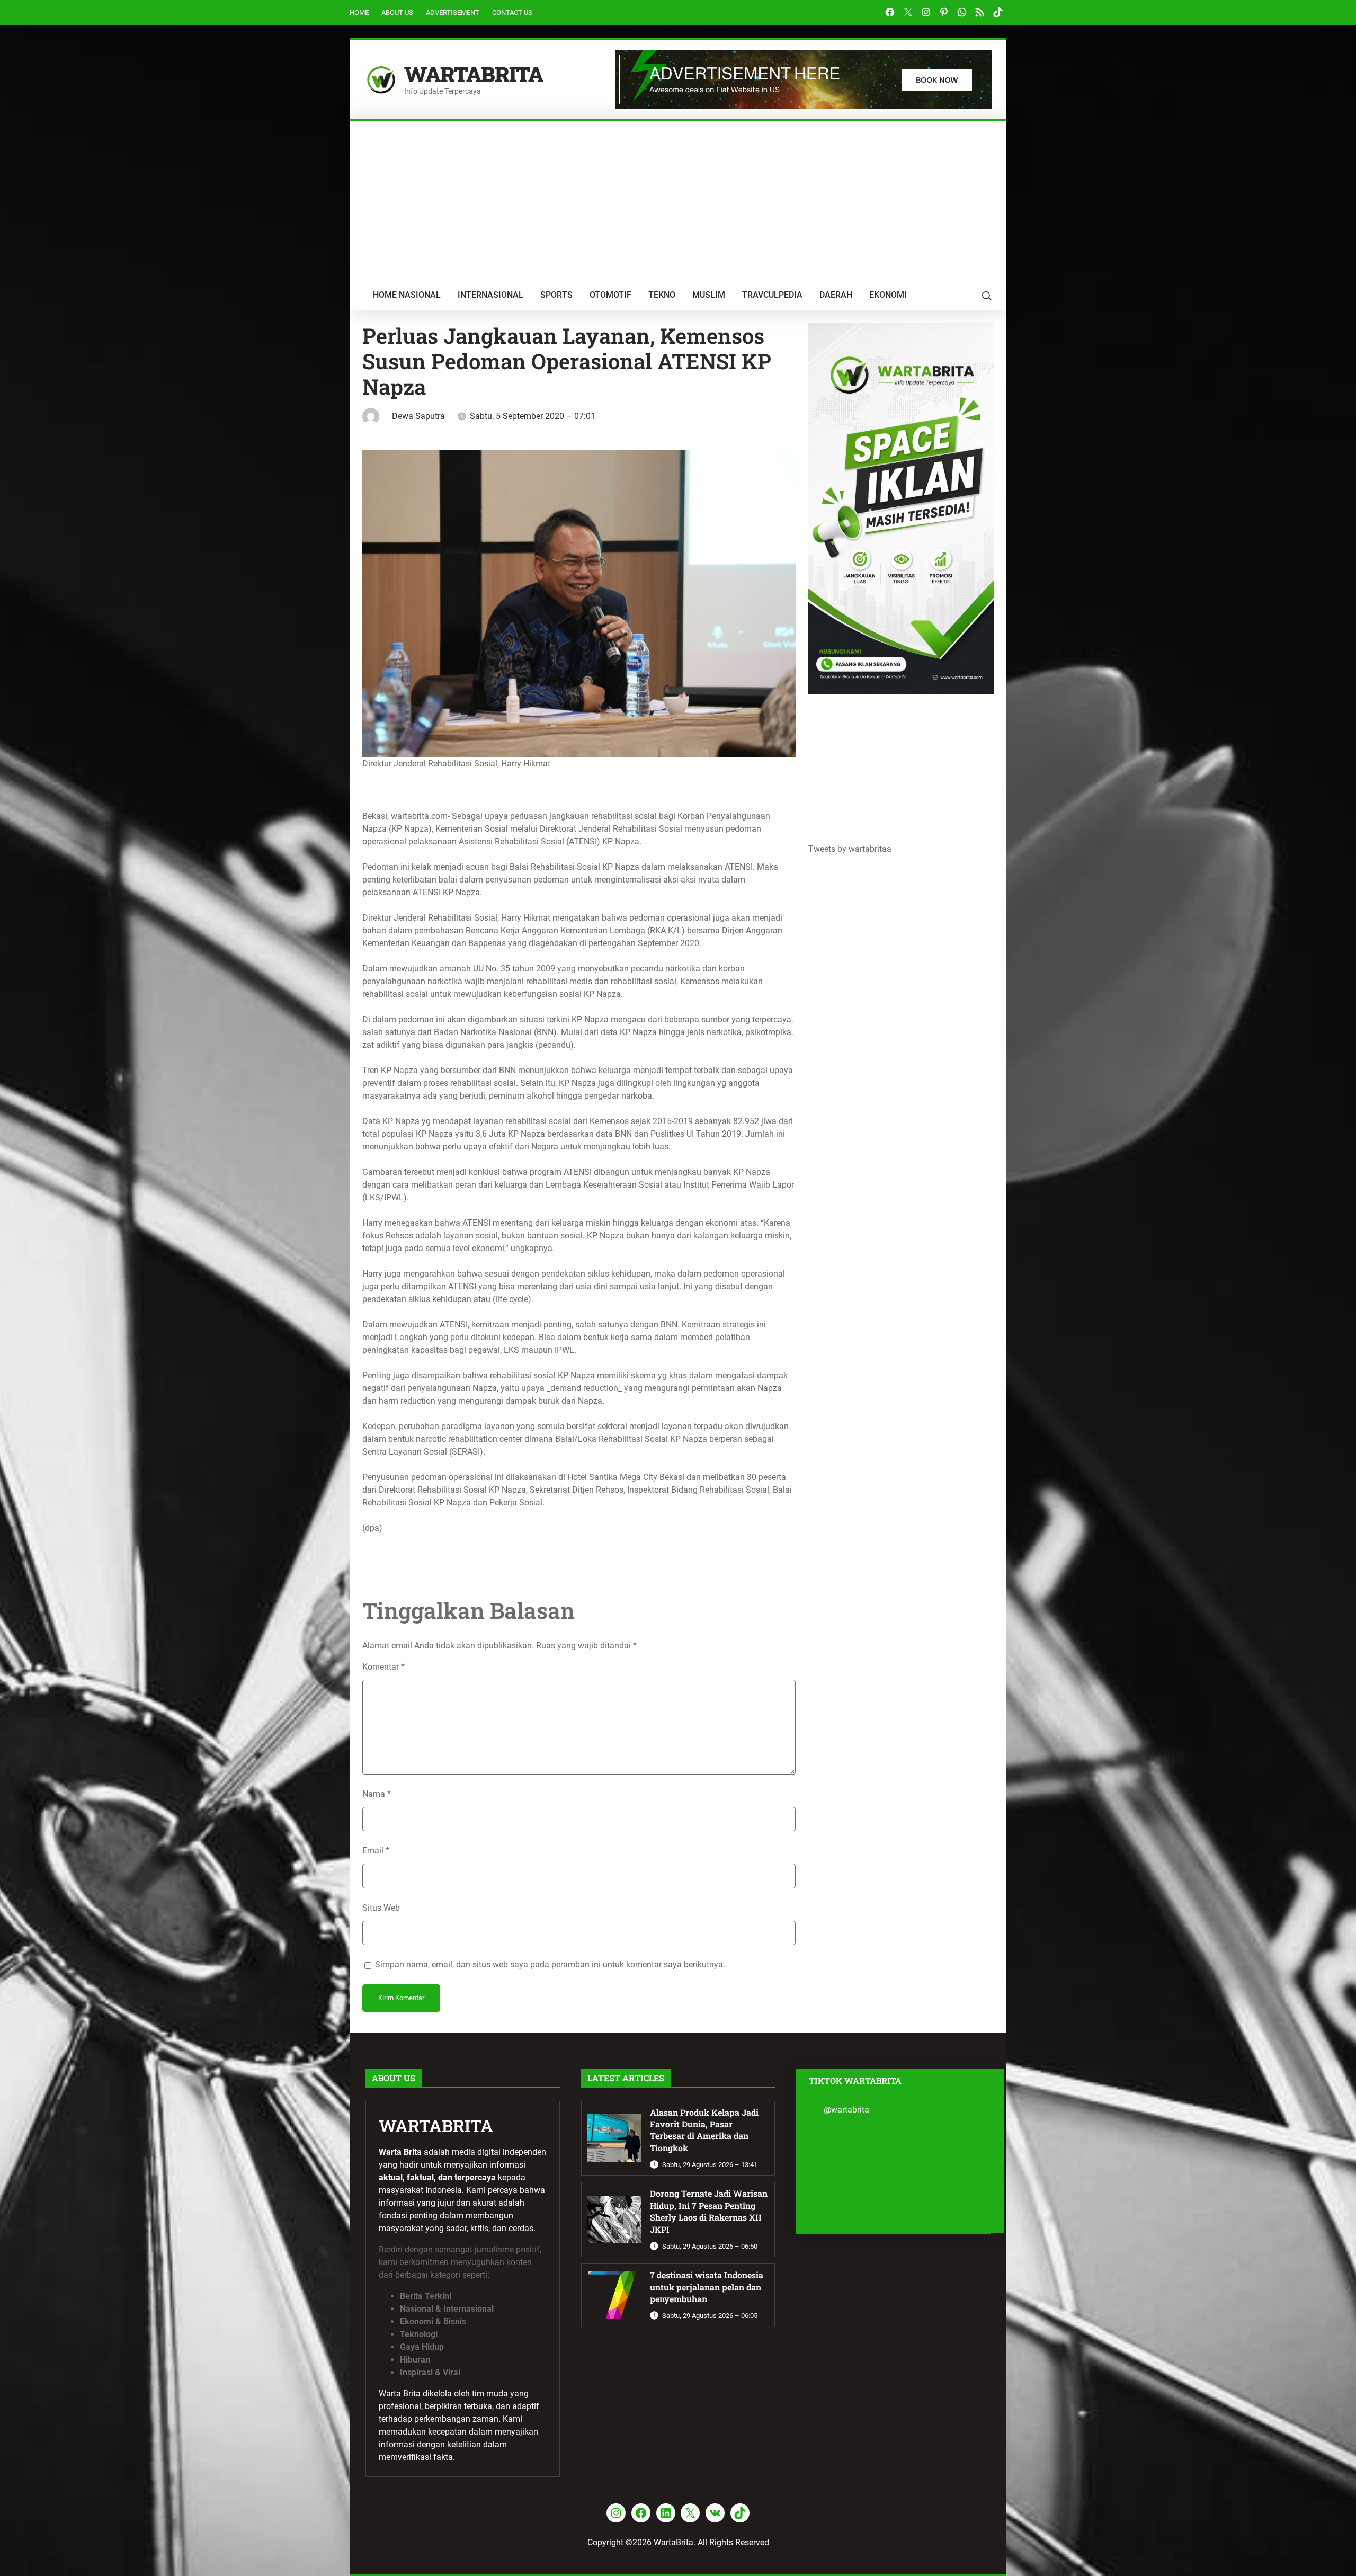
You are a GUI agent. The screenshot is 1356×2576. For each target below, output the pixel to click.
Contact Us (512, 12)
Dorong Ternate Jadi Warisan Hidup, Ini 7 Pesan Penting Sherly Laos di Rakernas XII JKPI (709, 2211)
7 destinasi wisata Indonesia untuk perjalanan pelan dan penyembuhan (707, 2287)
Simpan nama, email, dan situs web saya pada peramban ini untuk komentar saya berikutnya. (550, 1964)
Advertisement (453, 12)
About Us (397, 12)
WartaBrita (474, 74)
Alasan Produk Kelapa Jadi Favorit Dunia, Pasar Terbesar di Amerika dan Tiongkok (704, 2130)
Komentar (383, 1667)
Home (359, 12)
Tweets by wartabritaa (850, 849)
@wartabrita (846, 2110)
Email (376, 1851)
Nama (377, 1794)
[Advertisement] (678, 200)
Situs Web (381, 1908)
